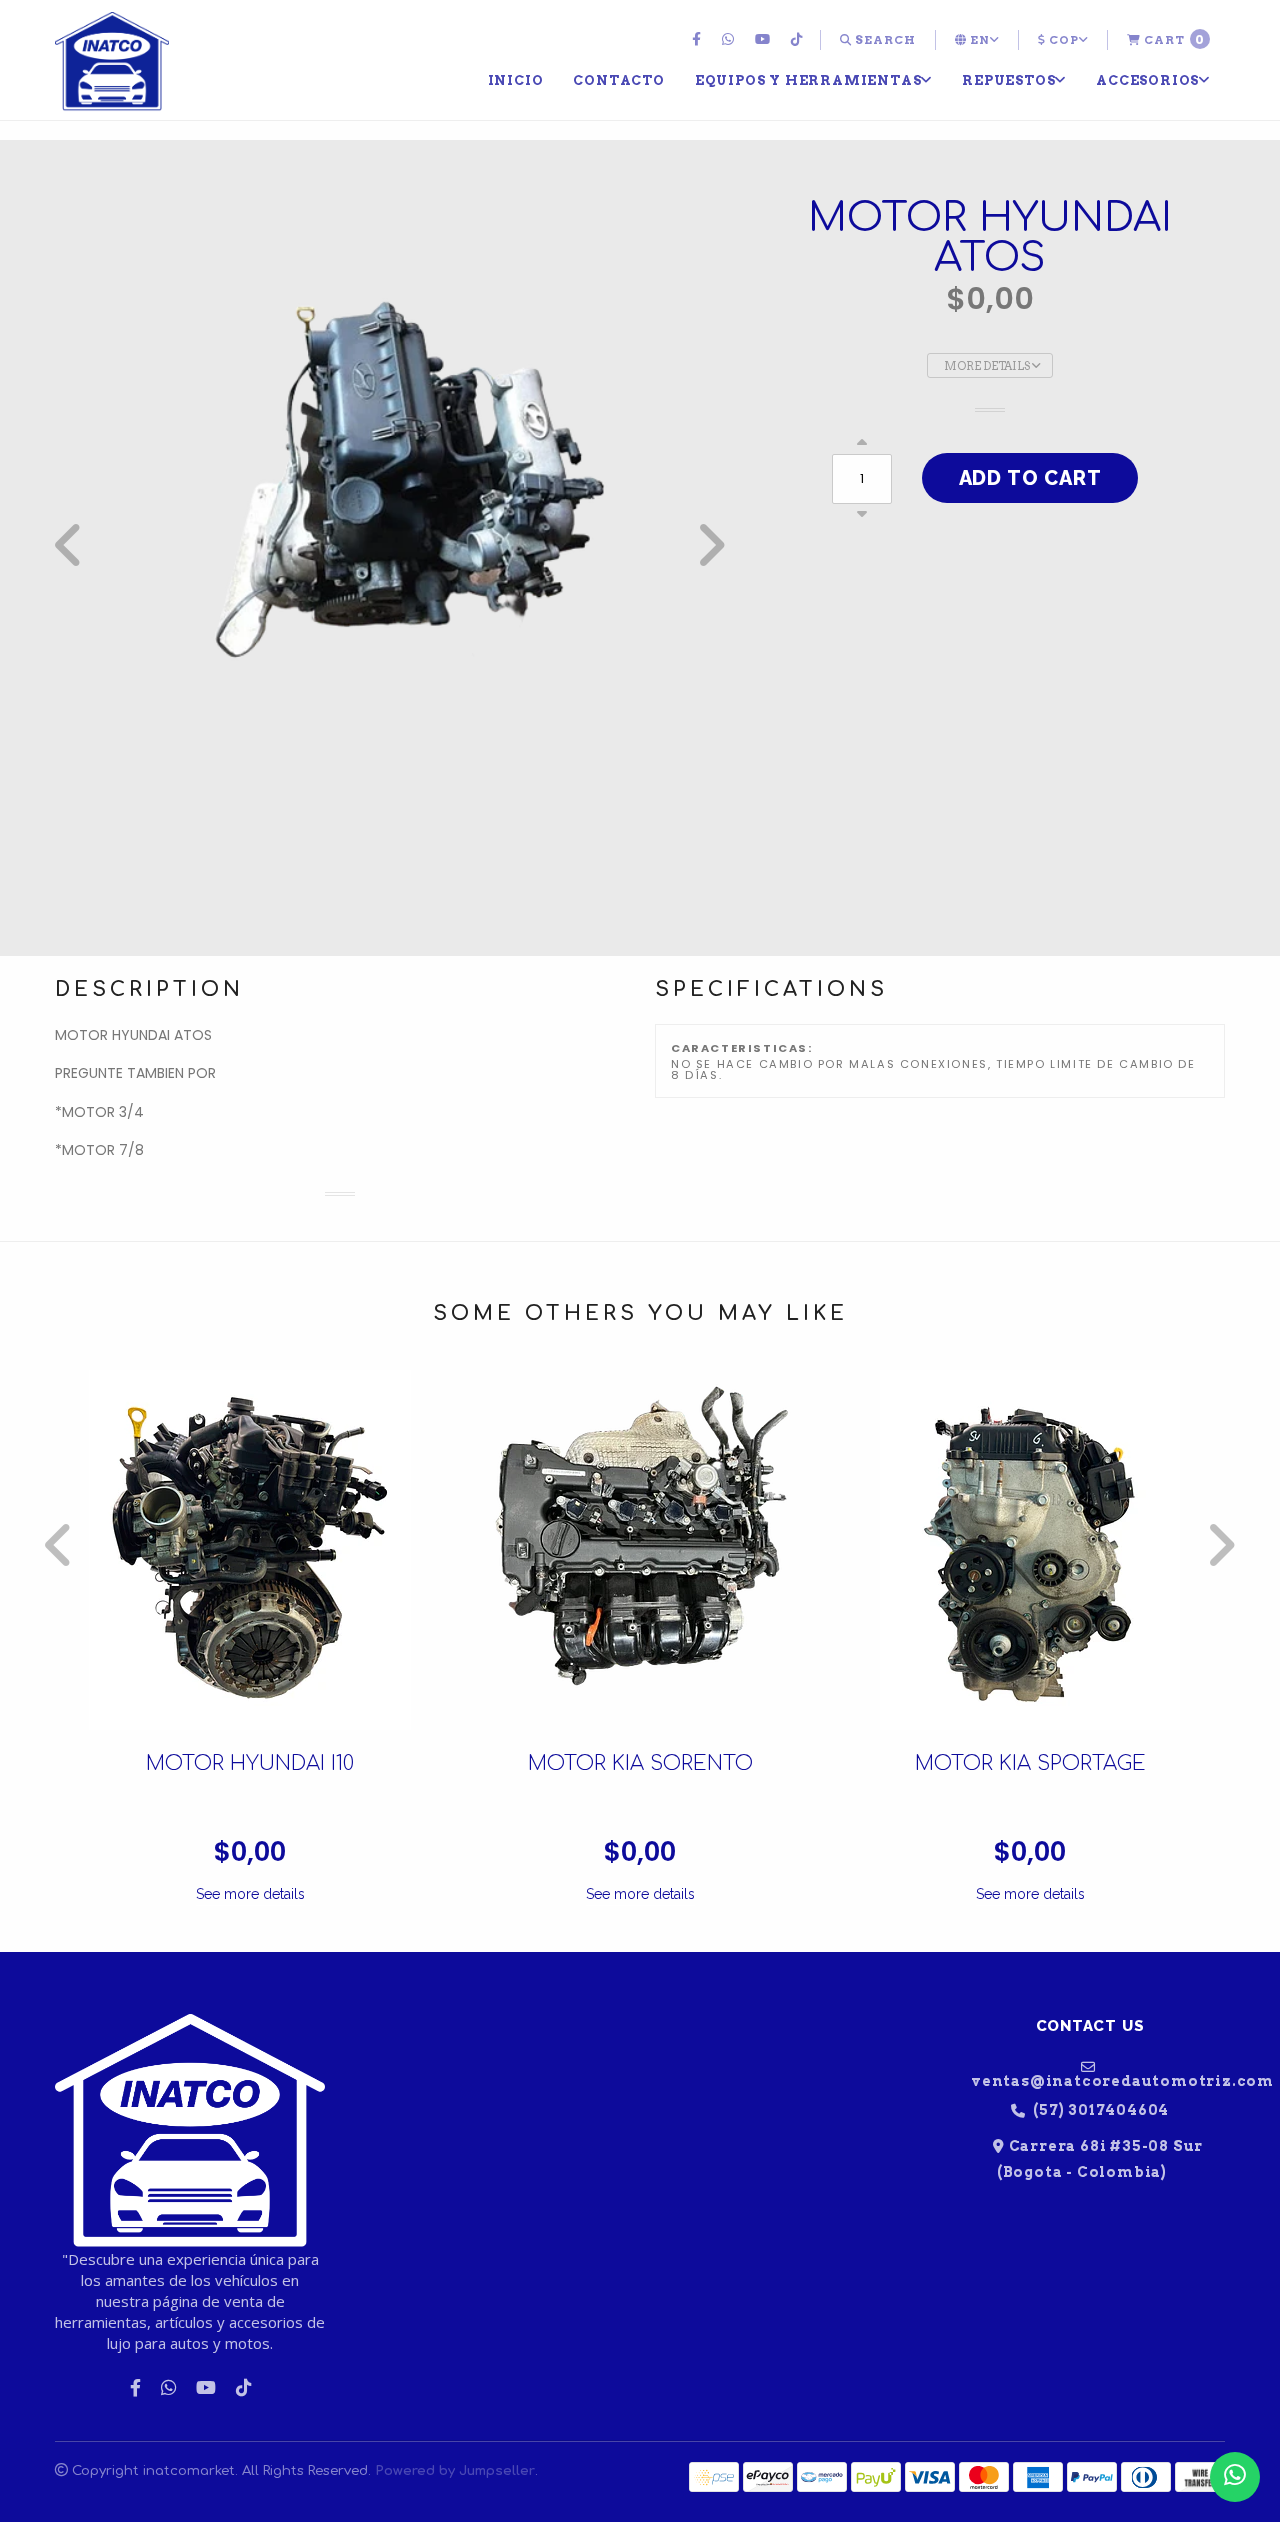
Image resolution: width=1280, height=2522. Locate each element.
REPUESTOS (1008, 80)
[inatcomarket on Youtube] (765, 40)
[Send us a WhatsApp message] (1235, 2477)
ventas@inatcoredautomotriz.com (1098, 2080)
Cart (1173, 39)
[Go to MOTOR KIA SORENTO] (640, 1550)
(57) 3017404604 (1100, 2110)
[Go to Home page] (112, 62)
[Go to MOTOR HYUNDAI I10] (250, 1550)
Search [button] (884, 40)
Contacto (618, 80)
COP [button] (1062, 40)
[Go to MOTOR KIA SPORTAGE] (1030, 1550)
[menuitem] (699, 40)
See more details (250, 1894)
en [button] (978, 40)
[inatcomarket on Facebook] (699, 40)
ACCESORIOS (1147, 80)
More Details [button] (988, 366)
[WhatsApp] (730, 40)
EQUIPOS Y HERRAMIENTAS (808, 80)
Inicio (516, 80)
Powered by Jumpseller (455, 2470)
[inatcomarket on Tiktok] (799, 40)
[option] (390, 545)
